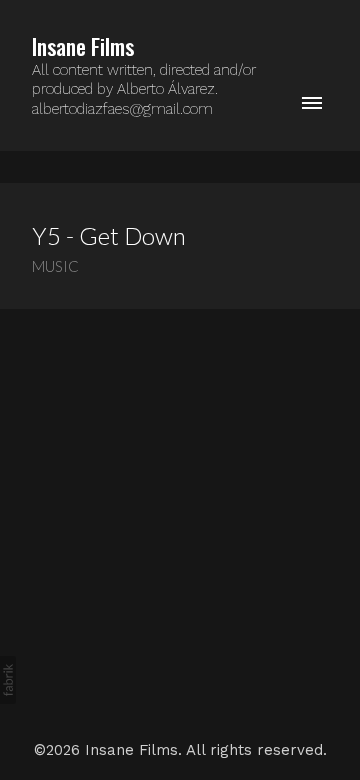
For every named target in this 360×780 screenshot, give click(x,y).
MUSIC (55, 266)
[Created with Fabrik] (8, 680)
